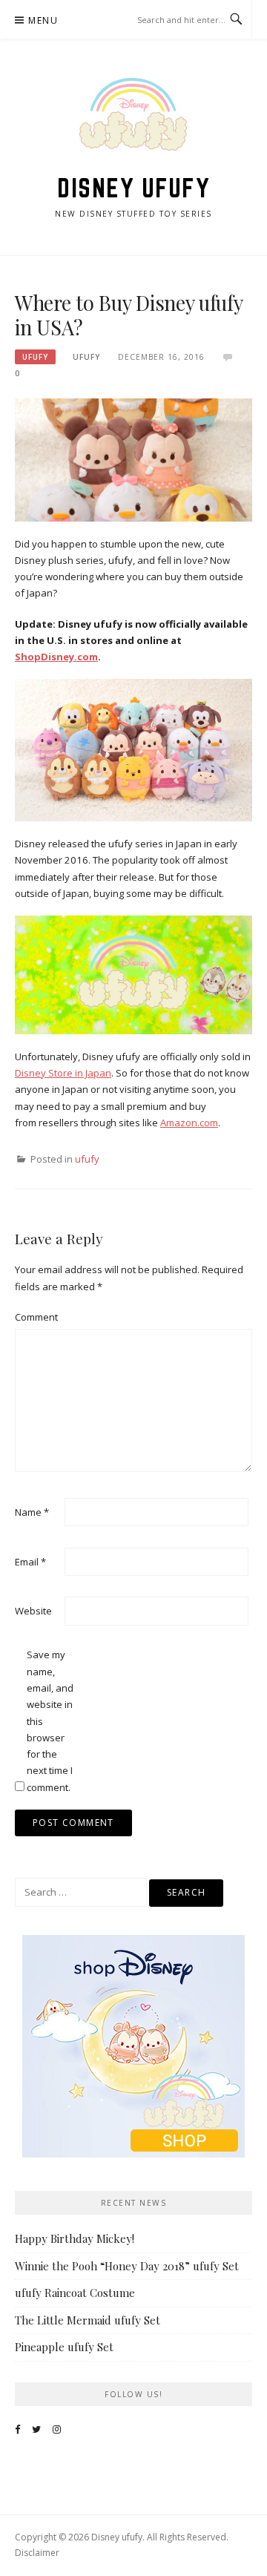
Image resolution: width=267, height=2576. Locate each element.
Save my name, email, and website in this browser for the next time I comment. (50, 1721)
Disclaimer (37, 2553)
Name (32, 1512)
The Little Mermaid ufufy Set (88, 2320)
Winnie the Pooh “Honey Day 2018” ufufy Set (127, 2266)
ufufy (35, 357)
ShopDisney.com (56, 657)
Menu (43, 20)
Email (30, 1562)
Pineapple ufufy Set (64, 2347)
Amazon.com (189, 1123)
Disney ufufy (133, 188)
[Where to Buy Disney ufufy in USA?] (133, 459)
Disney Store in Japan (63, 1073)
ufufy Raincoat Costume (75, 2293)
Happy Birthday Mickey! (75, 2238)
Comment (36, 1317)
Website (33, 1611)
